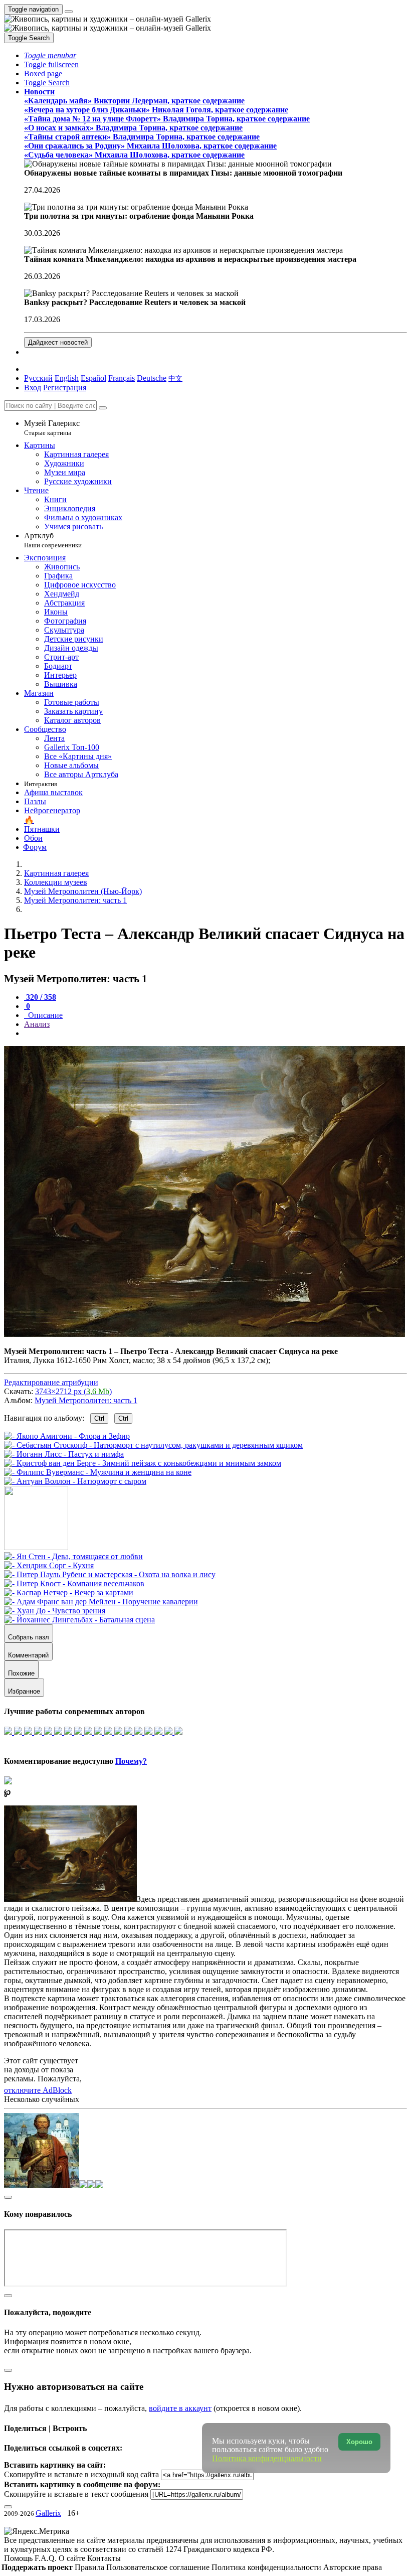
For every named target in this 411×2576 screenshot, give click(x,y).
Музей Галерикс (52, 428)
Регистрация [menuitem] (65, 388)
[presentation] (216, 1033)
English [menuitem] (67, 378)
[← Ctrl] (75, 1481)
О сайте (73, 2558)
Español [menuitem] (93, 378)
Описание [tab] (44, 1015)
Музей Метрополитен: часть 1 (86, 1400)
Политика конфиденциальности (267, 2567)
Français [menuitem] (122, 378)
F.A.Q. (47, 2558)
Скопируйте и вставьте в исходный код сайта (81, 2474)
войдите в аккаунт (180, 2408)
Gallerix (48, 2513)
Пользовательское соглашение (159, 2567)
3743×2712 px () (73, 1391)
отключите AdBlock (38, 2090)
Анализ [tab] (37, 1024)
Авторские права (353, 2567)
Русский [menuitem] (38, 378)
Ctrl (99, 1418)
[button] (50, 55)
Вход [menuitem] (33, 388)
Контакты (104, 2558)
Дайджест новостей (58, 342)
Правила (90, 2567)
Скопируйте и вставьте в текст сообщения (76, 2494)
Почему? (131, 1761)
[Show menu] (69, 12)
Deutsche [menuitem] (152, 378)
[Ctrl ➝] (73, 1556)
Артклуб (53, 540)
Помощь (19, 2558)
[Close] (103, 408)
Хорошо (359, 2442)
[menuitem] (175, 378)
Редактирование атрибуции (51, 1382)
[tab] (40, 997)
